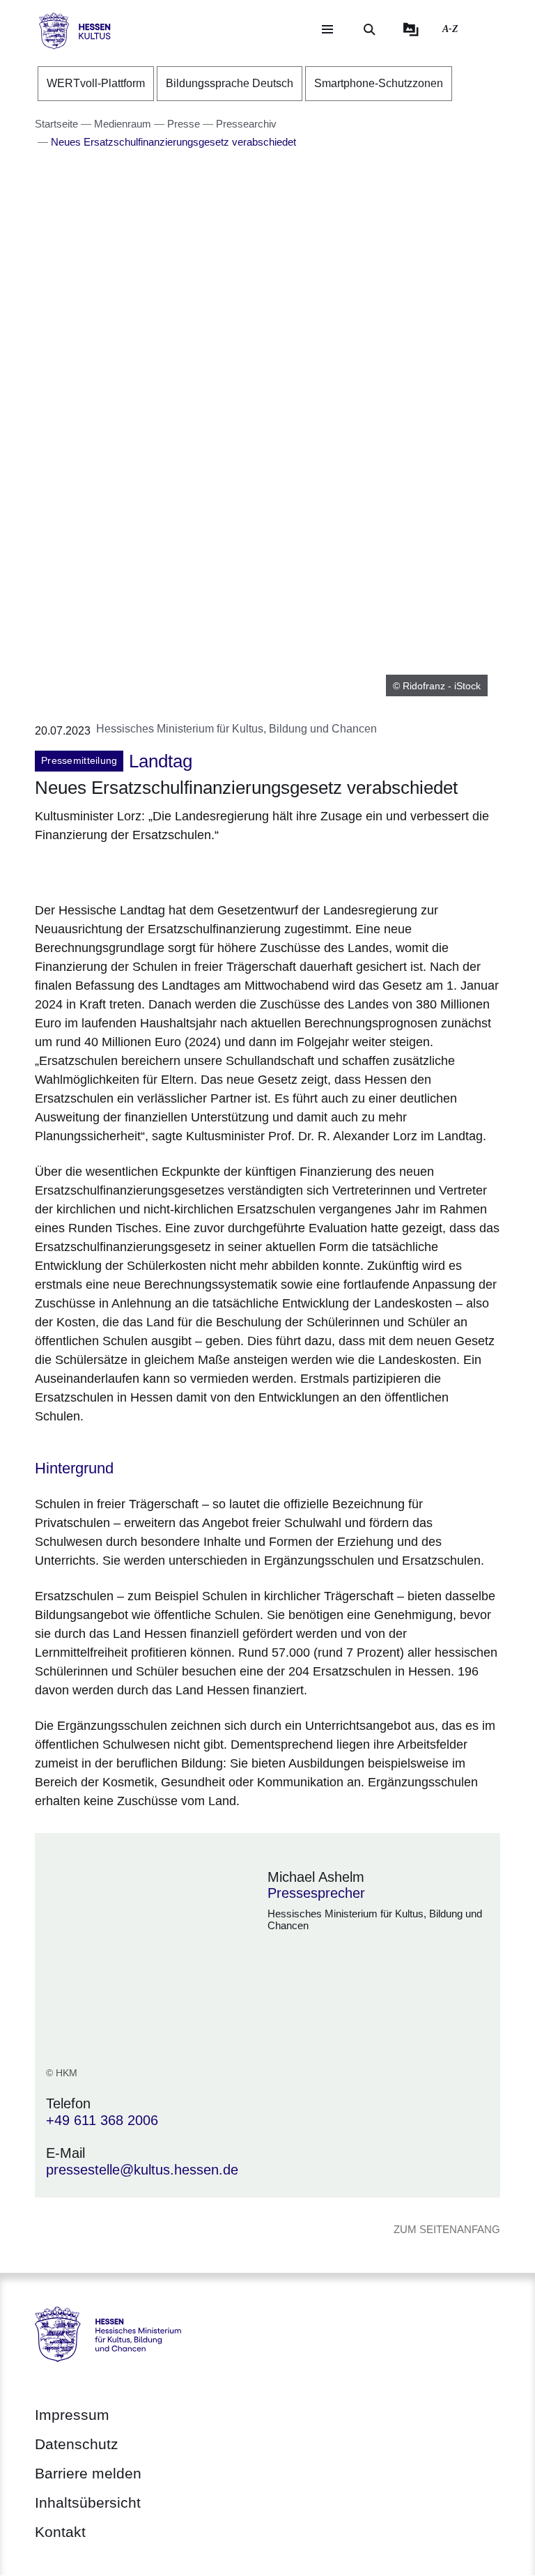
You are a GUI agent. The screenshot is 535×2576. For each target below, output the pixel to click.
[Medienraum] (411, 29)
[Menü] (327, 29)
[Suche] (369, 29)
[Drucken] (154, 870)
